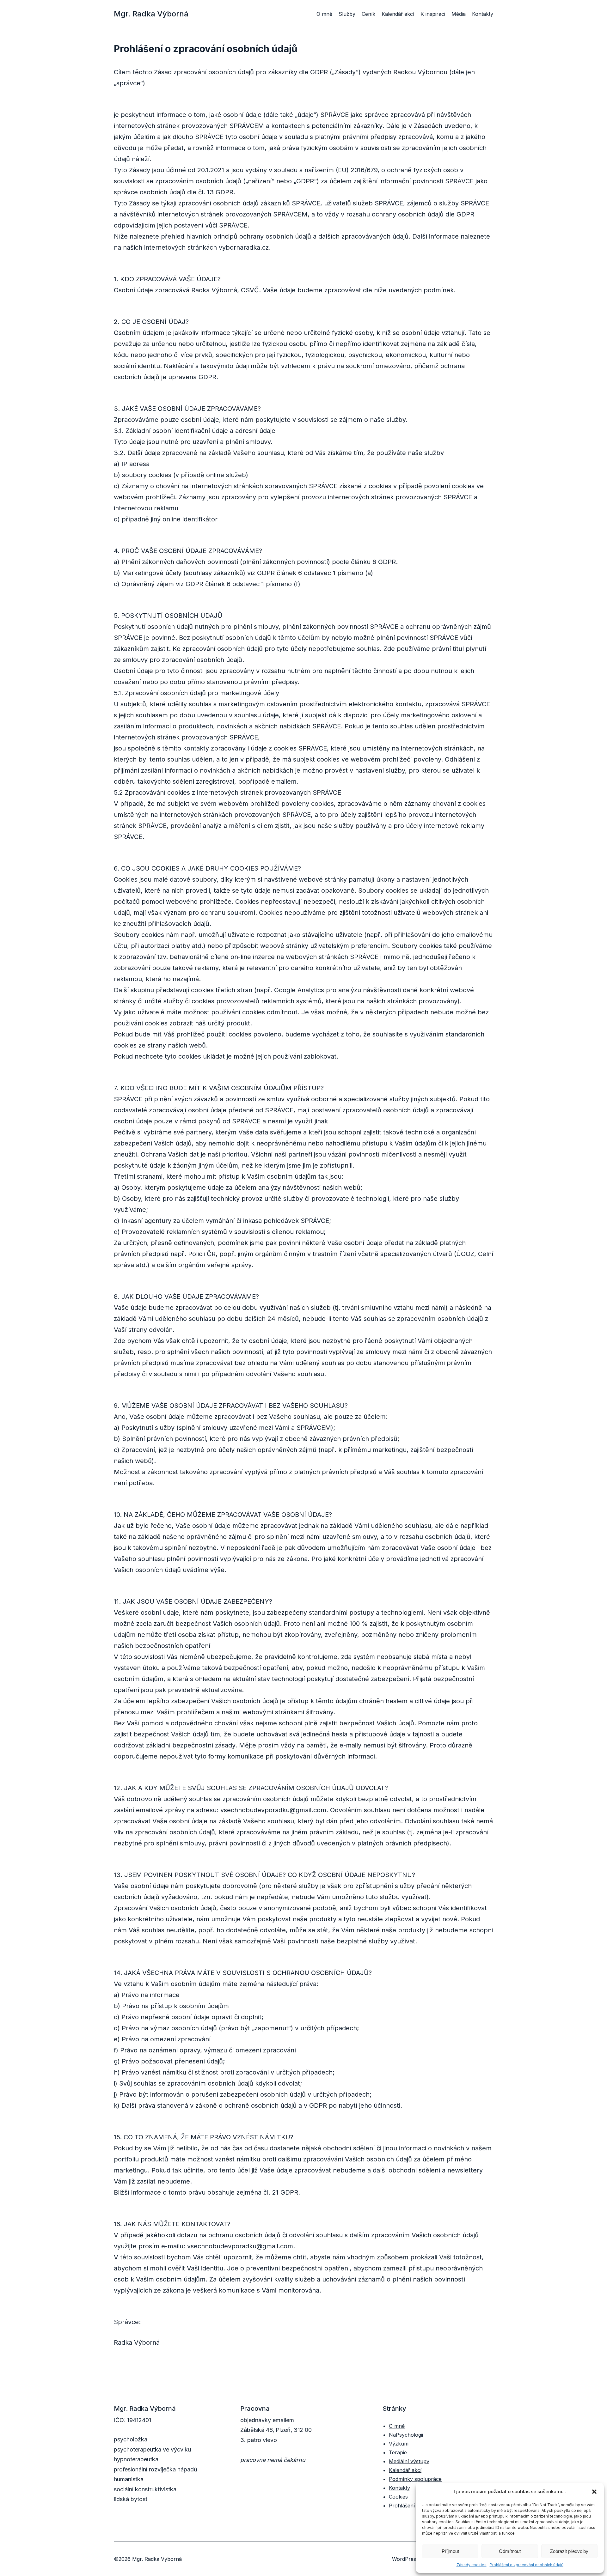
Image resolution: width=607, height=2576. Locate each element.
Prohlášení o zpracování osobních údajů (527, 2565)
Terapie (398, 2452)
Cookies (398, 2497)
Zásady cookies (472, 2565)
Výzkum (399, 2444)
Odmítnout (510, 2551)
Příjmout (450, 2551)
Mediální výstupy (409, 2461)
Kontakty (399, 2488)
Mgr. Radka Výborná (151, 14)
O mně (397, 2426)
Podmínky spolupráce (415, 2479)
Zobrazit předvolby (569, 2551)
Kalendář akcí (405, 2470)
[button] (594, 2492)
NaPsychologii (406, 2435)
